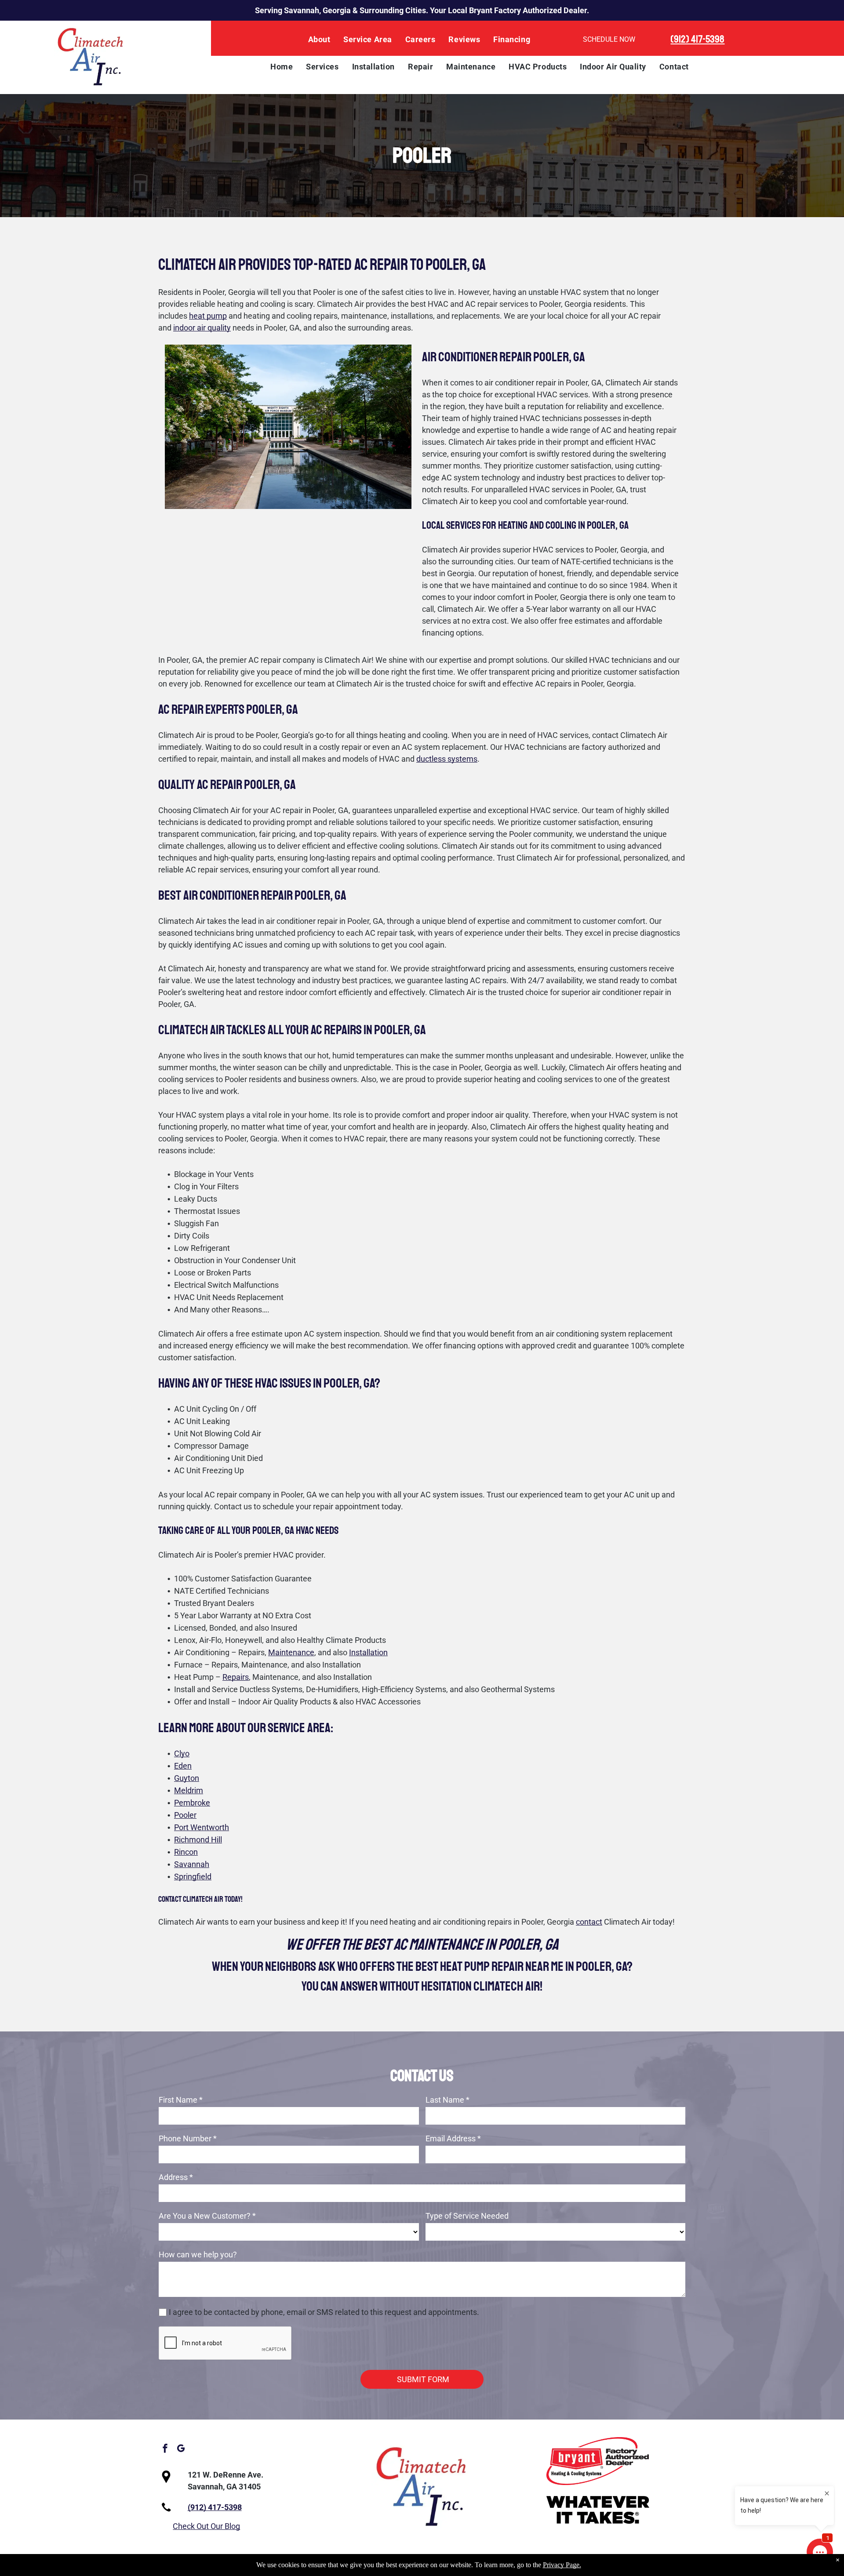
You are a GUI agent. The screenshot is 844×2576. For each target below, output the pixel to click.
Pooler (185, 1815)
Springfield (193, 1877)
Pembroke (192, 1803)
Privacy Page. (562, 2565)
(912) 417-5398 (697, 39)
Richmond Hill (198, 1840)
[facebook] (165, 2450)
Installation (368, 1652)
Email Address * (453, 2138)
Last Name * (447, 2100)
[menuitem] (319, 40)
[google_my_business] (181, 2450)
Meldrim (189, 1790)
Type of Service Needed (467, 2216)
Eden (183, 1766)
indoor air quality (202, 328)
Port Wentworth (202, 1827)
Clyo (182, 1753)
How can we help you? (198, 2254)
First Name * (181, 2100)
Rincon (186, 1852)
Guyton (187, 1778)
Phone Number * (188, 2138)
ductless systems (447, 759)
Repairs (236, 1677)
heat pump (208, 316)
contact (589, 1922)
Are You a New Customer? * (207, 2216)
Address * (176, 2177)
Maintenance (291, 1652)
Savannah (192, 1864)
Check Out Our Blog (206, 2526)
